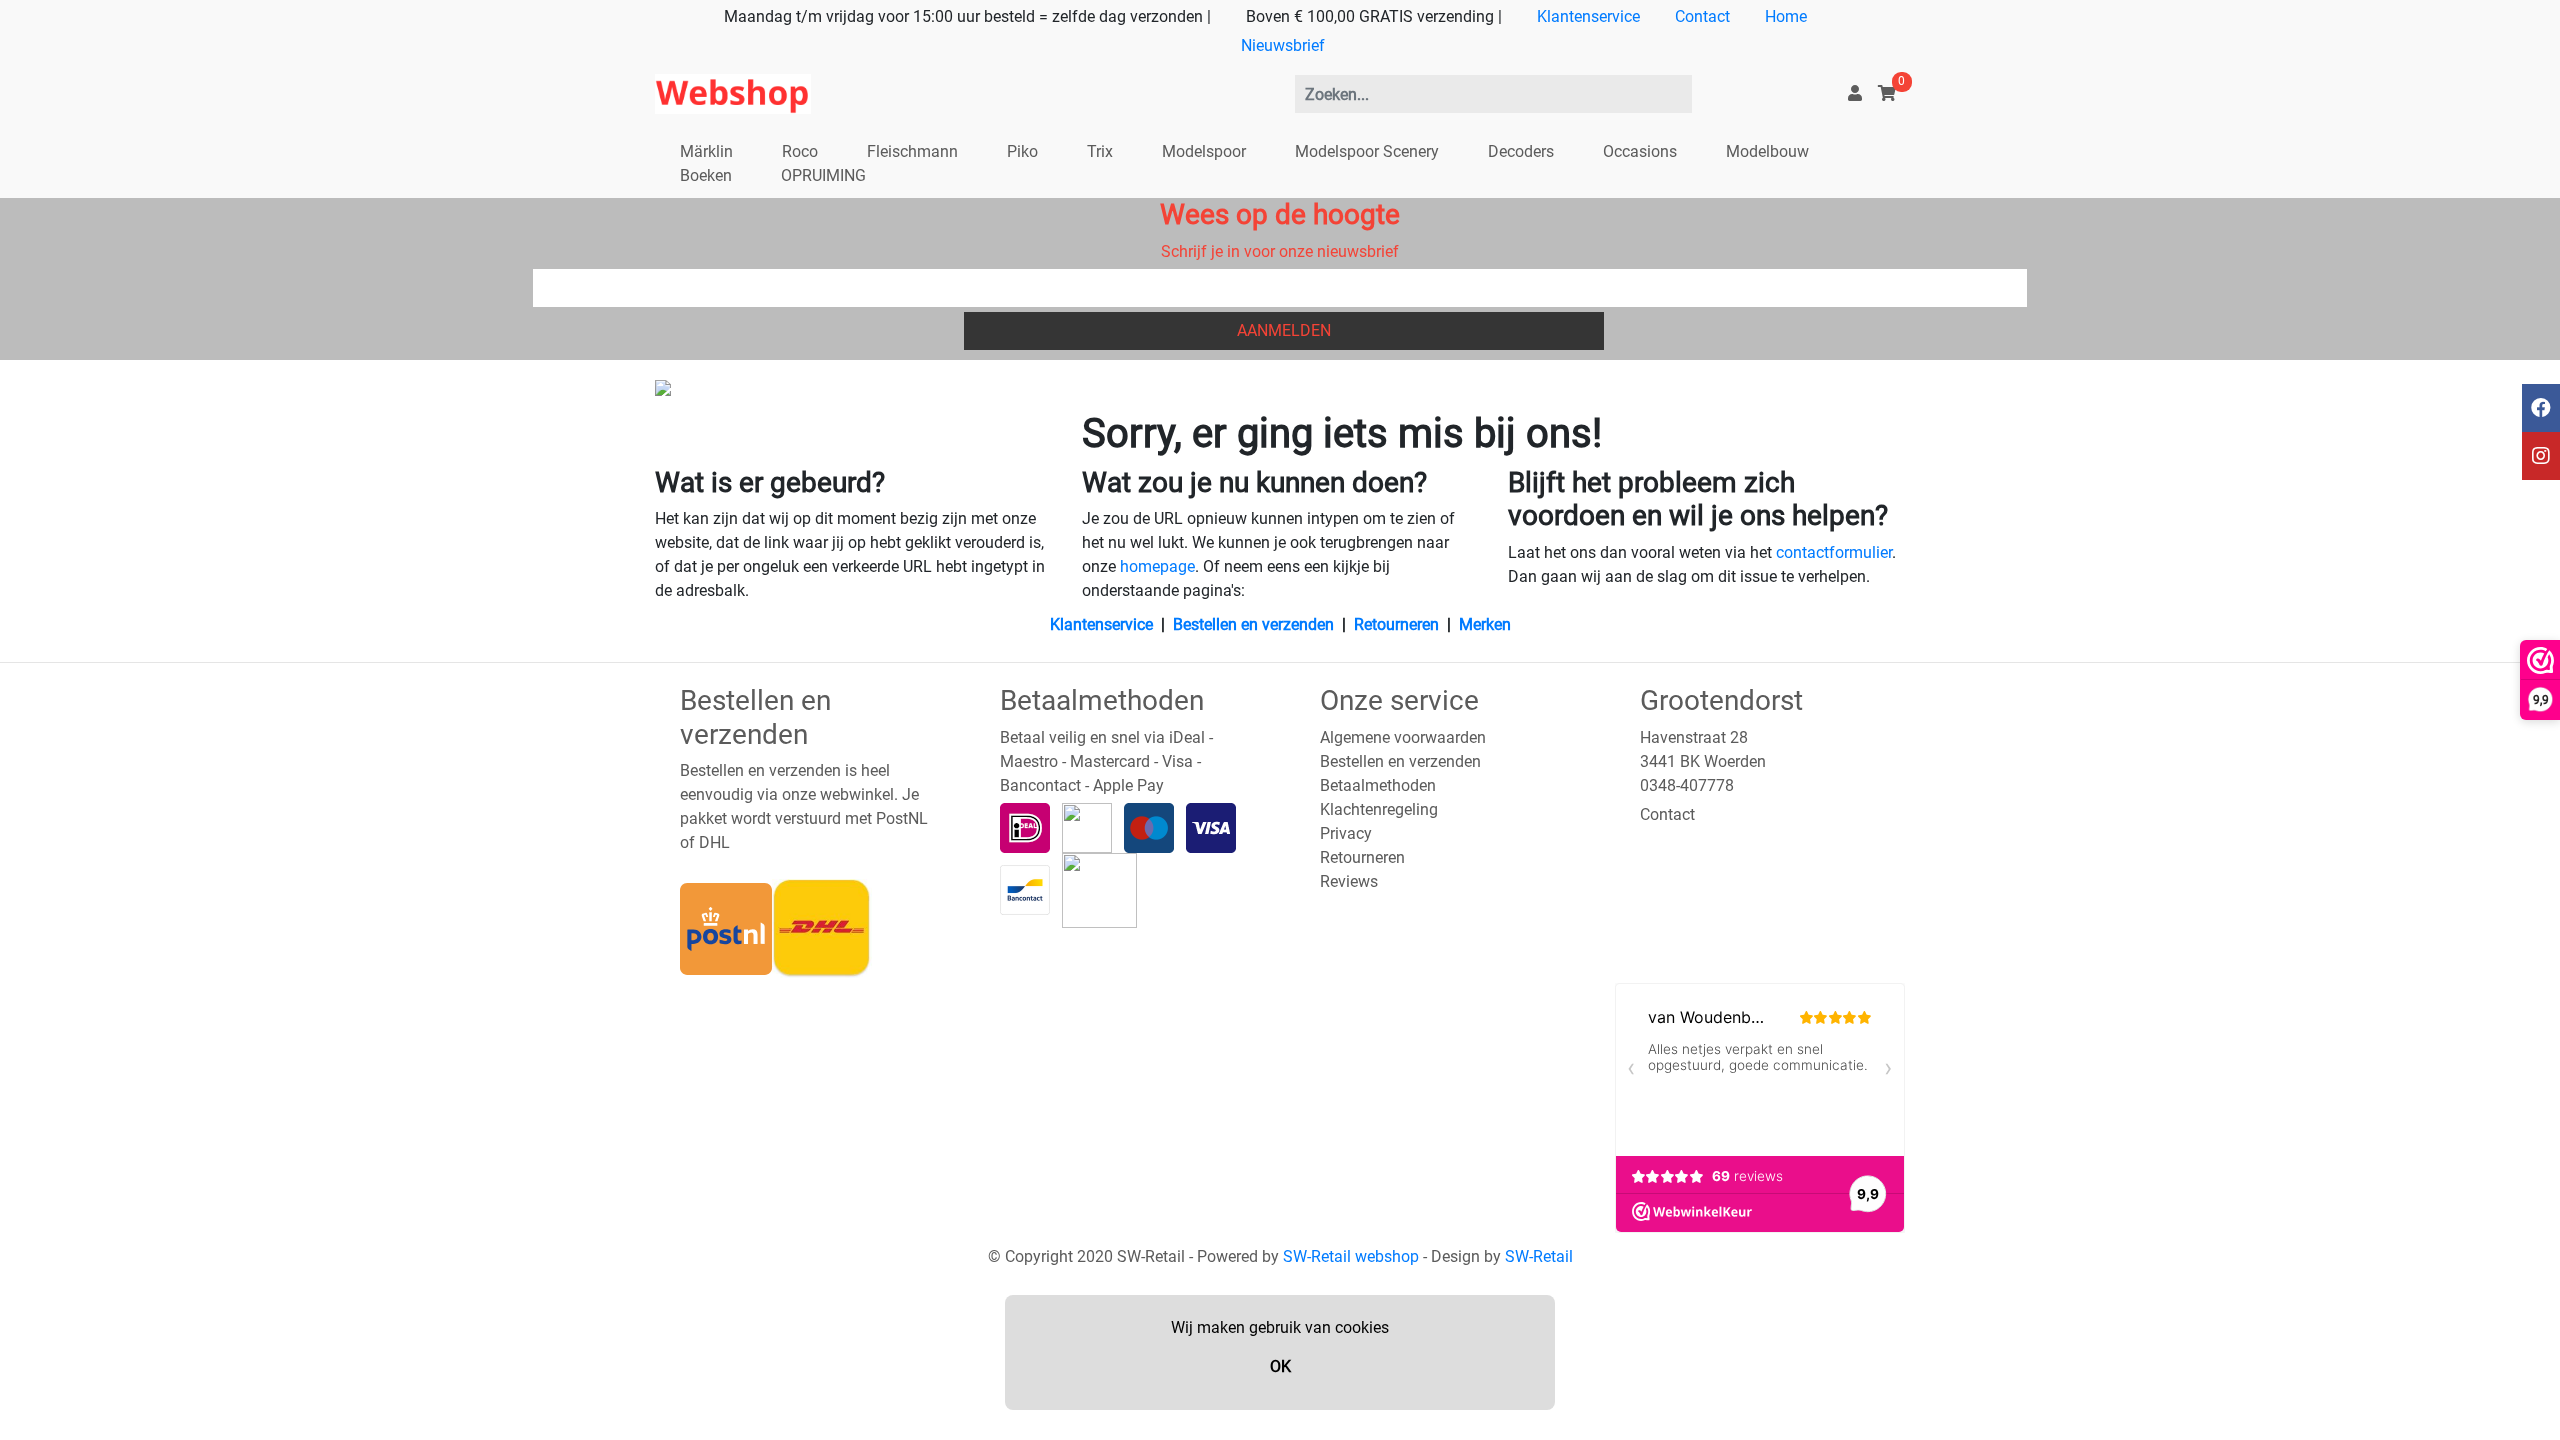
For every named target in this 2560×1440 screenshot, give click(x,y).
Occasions (1640, 151)
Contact (1702, 16)
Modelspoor (1204, 151)
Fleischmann (912, 151)
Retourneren (1396, 624)
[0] (1887, 93)
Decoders (1521, 151)
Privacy (1346, 833)
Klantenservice (1588, 16)
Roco (800, 151)
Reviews (1349, 881)
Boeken (706, 175)
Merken (1485, 624)
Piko (1022, 151)
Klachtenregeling (1379, 809)
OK (1280, 1366)
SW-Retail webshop (1351, 1256)
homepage (1157, 566)
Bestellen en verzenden (1253, 624)
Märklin (706, 151)
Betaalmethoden (1378, 785)
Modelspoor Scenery (1367, 151)
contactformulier (1834, 552)
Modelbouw (1767, 151)
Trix (1100, 151)
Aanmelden (1284, 330)
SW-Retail (1539, 1256)
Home (1786, 16)
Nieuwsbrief (1283, 45)
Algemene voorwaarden (1403, 737)
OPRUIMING (823, 175)
